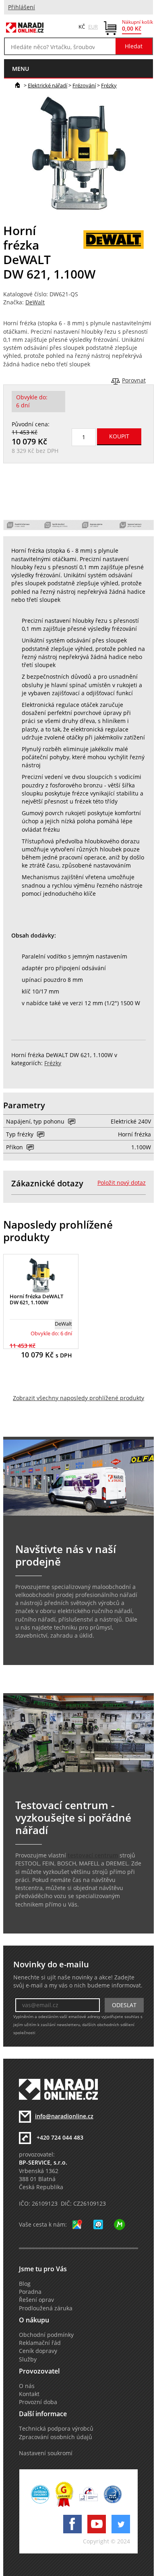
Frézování (84, 85)
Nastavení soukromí (46, 2453)
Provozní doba (38, 2402)
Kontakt (29, 2394)
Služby (28, 2359)
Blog (25, 2284)
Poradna (30, 2292)
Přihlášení (22, 7)
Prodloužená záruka (46, 2308)
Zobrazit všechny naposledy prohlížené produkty (78, 1398)
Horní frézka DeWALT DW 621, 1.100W (36, 1299)
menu (21, 69)
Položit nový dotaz (122, 1183)
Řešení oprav (36, 2300)
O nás (27, 2386)
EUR (93, 27)
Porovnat (134, 380)
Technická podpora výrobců (56, 2429)
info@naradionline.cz (64, 2116)
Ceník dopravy (38, 2351)
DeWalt (35, 302)
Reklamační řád (40, 2343)
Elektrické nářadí (48, 85)
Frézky (109, 85)
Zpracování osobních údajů (56, 2437)
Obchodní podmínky (46, 2335)
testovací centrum (93, 1855)
